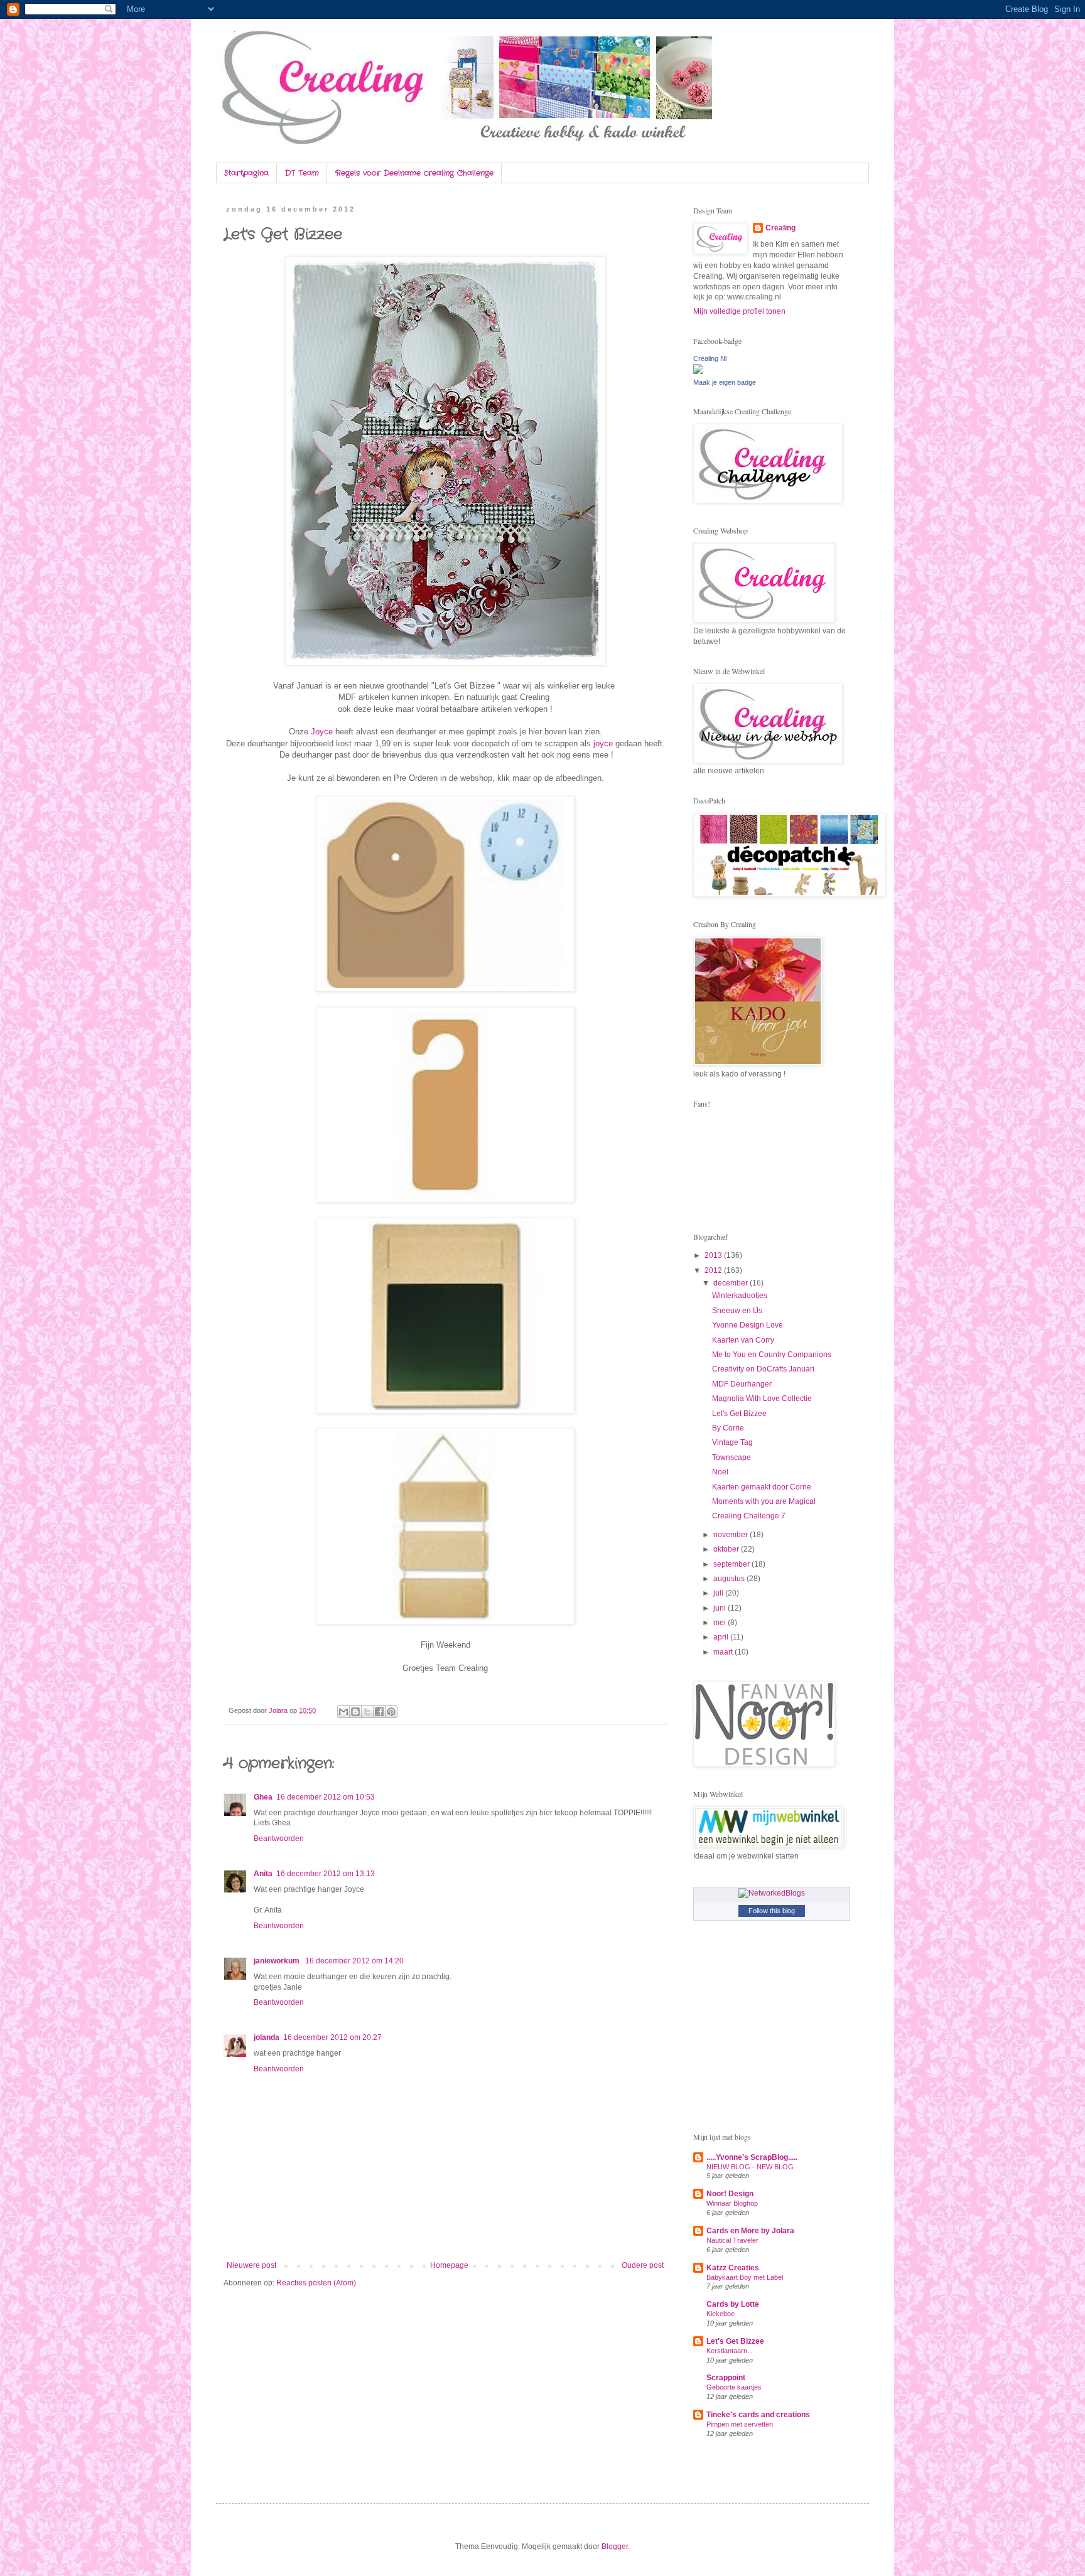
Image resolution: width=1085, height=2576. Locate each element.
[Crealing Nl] (698, 372)
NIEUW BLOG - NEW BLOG (750, 2167)
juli (719, 1593)
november (731, 1535)
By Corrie (728, 1428)
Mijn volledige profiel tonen (739, 311)
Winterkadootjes (740, 1296)
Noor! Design (730, 2194)
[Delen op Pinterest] (391, 1712)
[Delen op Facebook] (379, 1712)
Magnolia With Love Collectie (762, 1398)
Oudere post (643, 2265)
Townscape (731, 1457)
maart (724, 1652)
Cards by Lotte (733, 2304)
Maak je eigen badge (725, 382)
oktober (727, 1549)
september (732, 1564)
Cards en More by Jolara (750, 2231)
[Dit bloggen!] (355, 1712)
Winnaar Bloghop (732, 2203)
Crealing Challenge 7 (749, 1516)
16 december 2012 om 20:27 (332, 2037)
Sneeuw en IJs (737, 1311)
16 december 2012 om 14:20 (354, 1961)
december (731, 1283)
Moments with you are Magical (764, 1501)
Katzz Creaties (733, 2268)
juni (721, 1608)
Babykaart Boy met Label (745, 2277)
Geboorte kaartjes (734, 2387)
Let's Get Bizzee (739, 1414)
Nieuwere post (251, 2265)
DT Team (302, 173)
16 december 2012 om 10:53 (326, 1797)
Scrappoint (726, 2378)
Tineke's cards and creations (758, 2415)
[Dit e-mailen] (343, 1712)
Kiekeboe (721, 2314)
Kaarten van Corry (743, 1340)
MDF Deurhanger (742, 1384)
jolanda (267, 2037)
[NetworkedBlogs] (772, 1893)
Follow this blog (772, 1911)
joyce (604, 743)
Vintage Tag (732, 1442)
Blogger (615, 2546)
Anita (263, 1874)
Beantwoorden (279, 1838)
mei (721, 1623)
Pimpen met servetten (740, 2424)
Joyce (323, 732)
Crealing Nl (710, 358)
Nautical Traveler (732, 2240)
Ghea (263, 1797)
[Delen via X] (367, 1712)
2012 (714, 1270)
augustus (730, 1579)
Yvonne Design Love (748, 1325)
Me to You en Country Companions (772, 1355)
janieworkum (278, 1961)
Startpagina (246, 173)
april (722, 1637)
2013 (714, 1255)
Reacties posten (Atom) (316, 2283)
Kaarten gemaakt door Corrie (762, 1487)
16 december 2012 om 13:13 (326, 1874)
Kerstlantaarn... (730, 2351)
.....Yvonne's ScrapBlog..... (752, 2157)
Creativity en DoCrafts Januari (763, 1369)
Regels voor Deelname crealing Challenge (414, 173)
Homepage (449, 2265)
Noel (720, 1472)
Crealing (780, 228)
